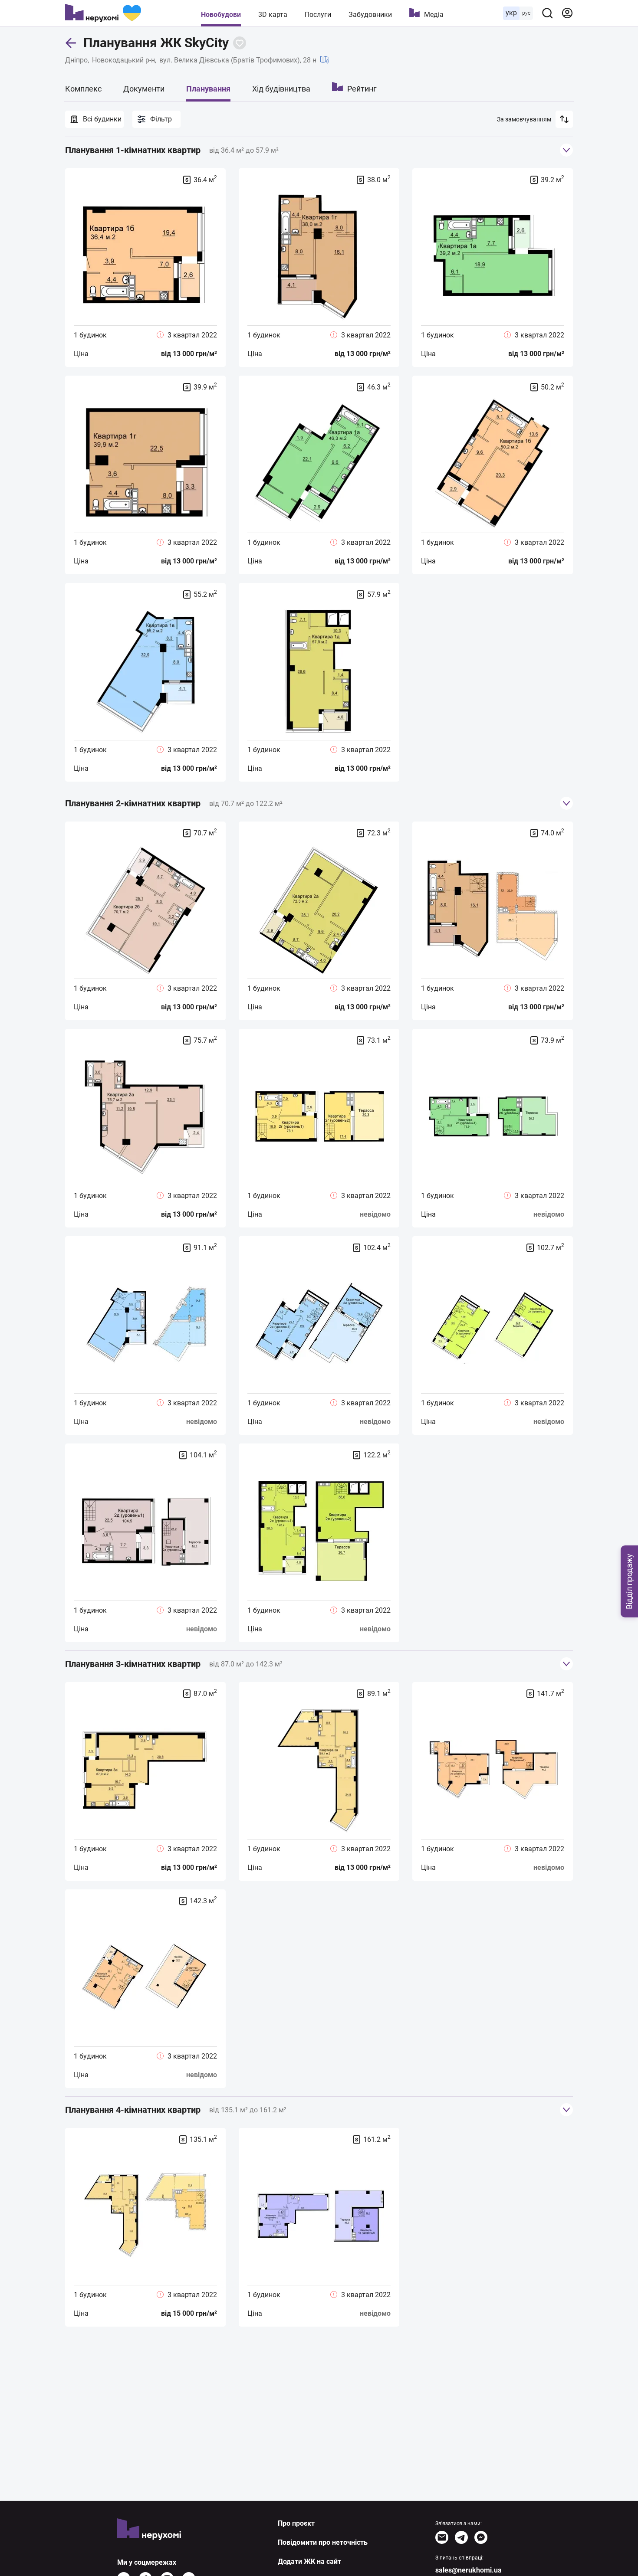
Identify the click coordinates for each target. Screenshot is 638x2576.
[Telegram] (461, 2537)
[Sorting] (564, 119)
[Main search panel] (547, 13)
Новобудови (221, 15)
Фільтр (161, 119)
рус (526, 13)
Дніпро (76, 60)
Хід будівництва (281, 89)
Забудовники (370, 15)
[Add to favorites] (240, 43)
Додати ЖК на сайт (309, 2561)
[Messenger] (481, 2537)
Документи (144, 89)
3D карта (273, 15)
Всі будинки (102, 119)
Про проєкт (296, 2523)
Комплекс (83, 89)
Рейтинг (362, 89)
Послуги (318, 15)
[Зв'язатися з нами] (442, 2537)
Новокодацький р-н (123, 60)
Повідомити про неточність (323, 2542)
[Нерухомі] (103, 13)
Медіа (434, 15)
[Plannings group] (566, 150)
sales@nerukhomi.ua (469, 2570)
